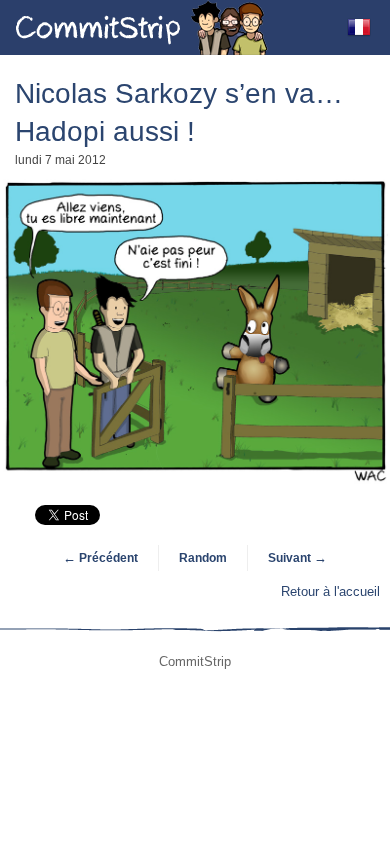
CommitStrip (142, 27)
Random (203, 558)
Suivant (297, 558)
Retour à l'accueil (330, 591)
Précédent (100, 558)
